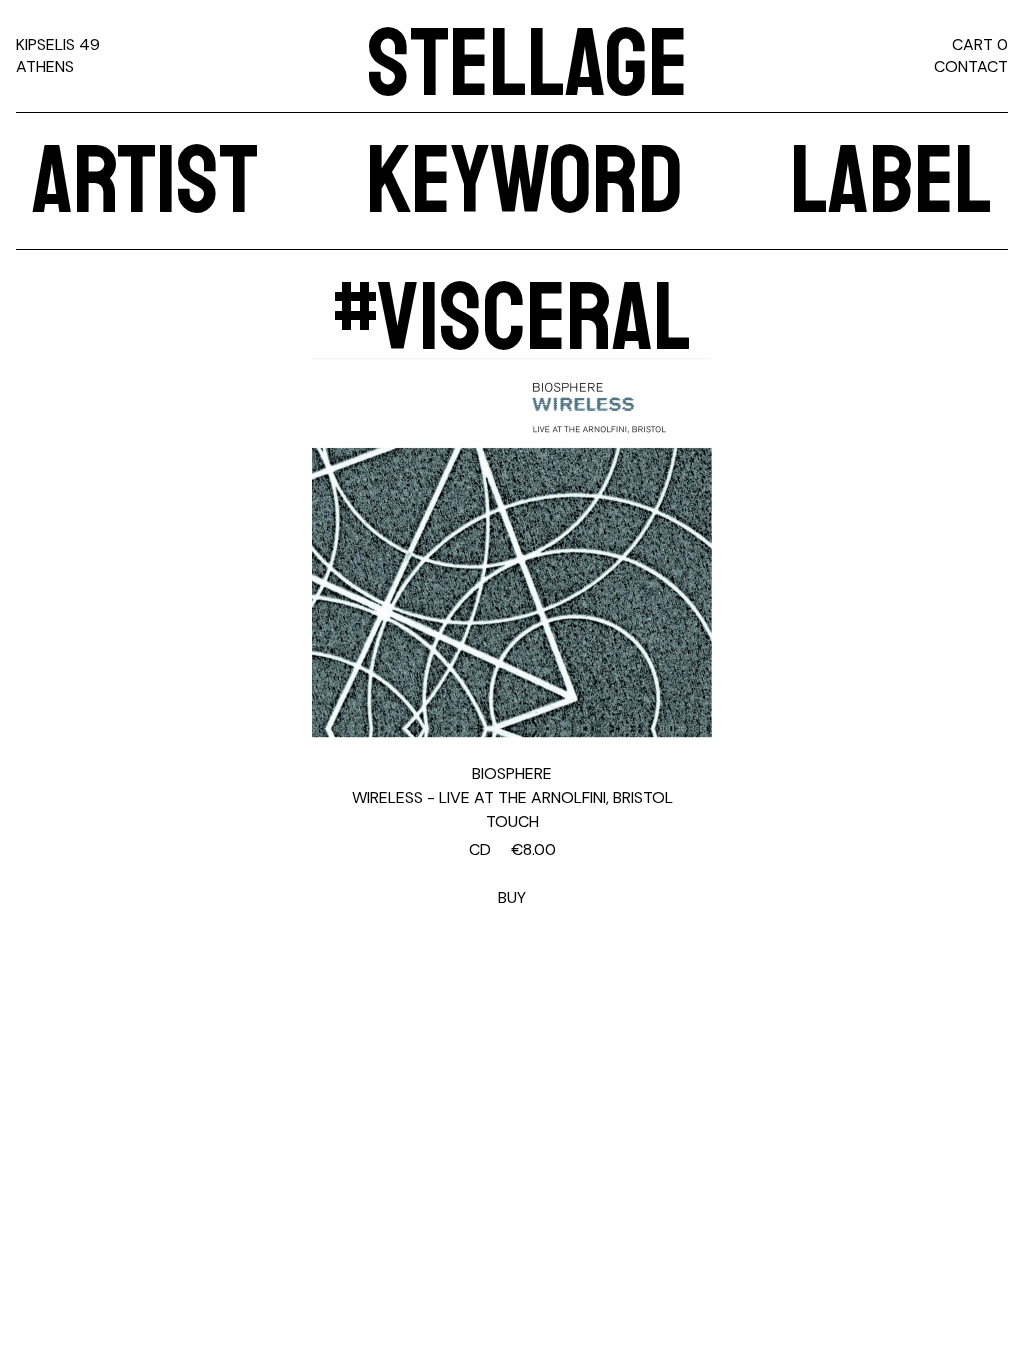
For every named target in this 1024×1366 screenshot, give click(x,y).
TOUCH (512, 821)
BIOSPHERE (512, 773)
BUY (512, 873)
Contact (971, 66)
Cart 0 (980, 44)
